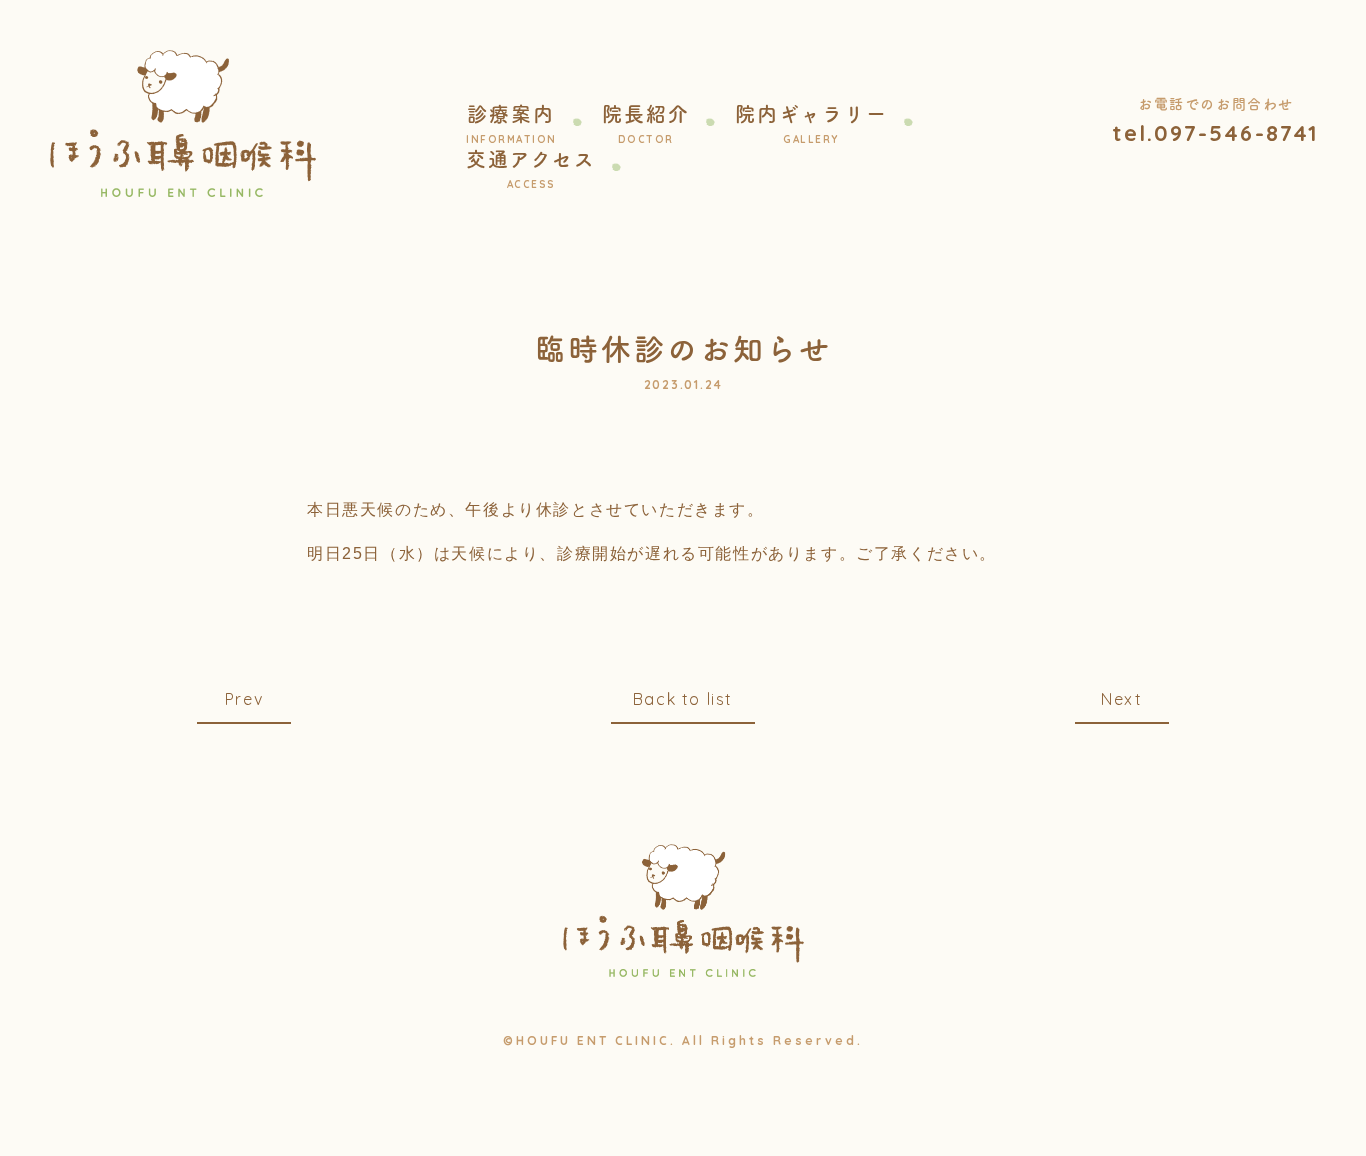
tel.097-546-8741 (1215, 133)
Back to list (683, 699)
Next (1121, 699)
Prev (244, 699)
